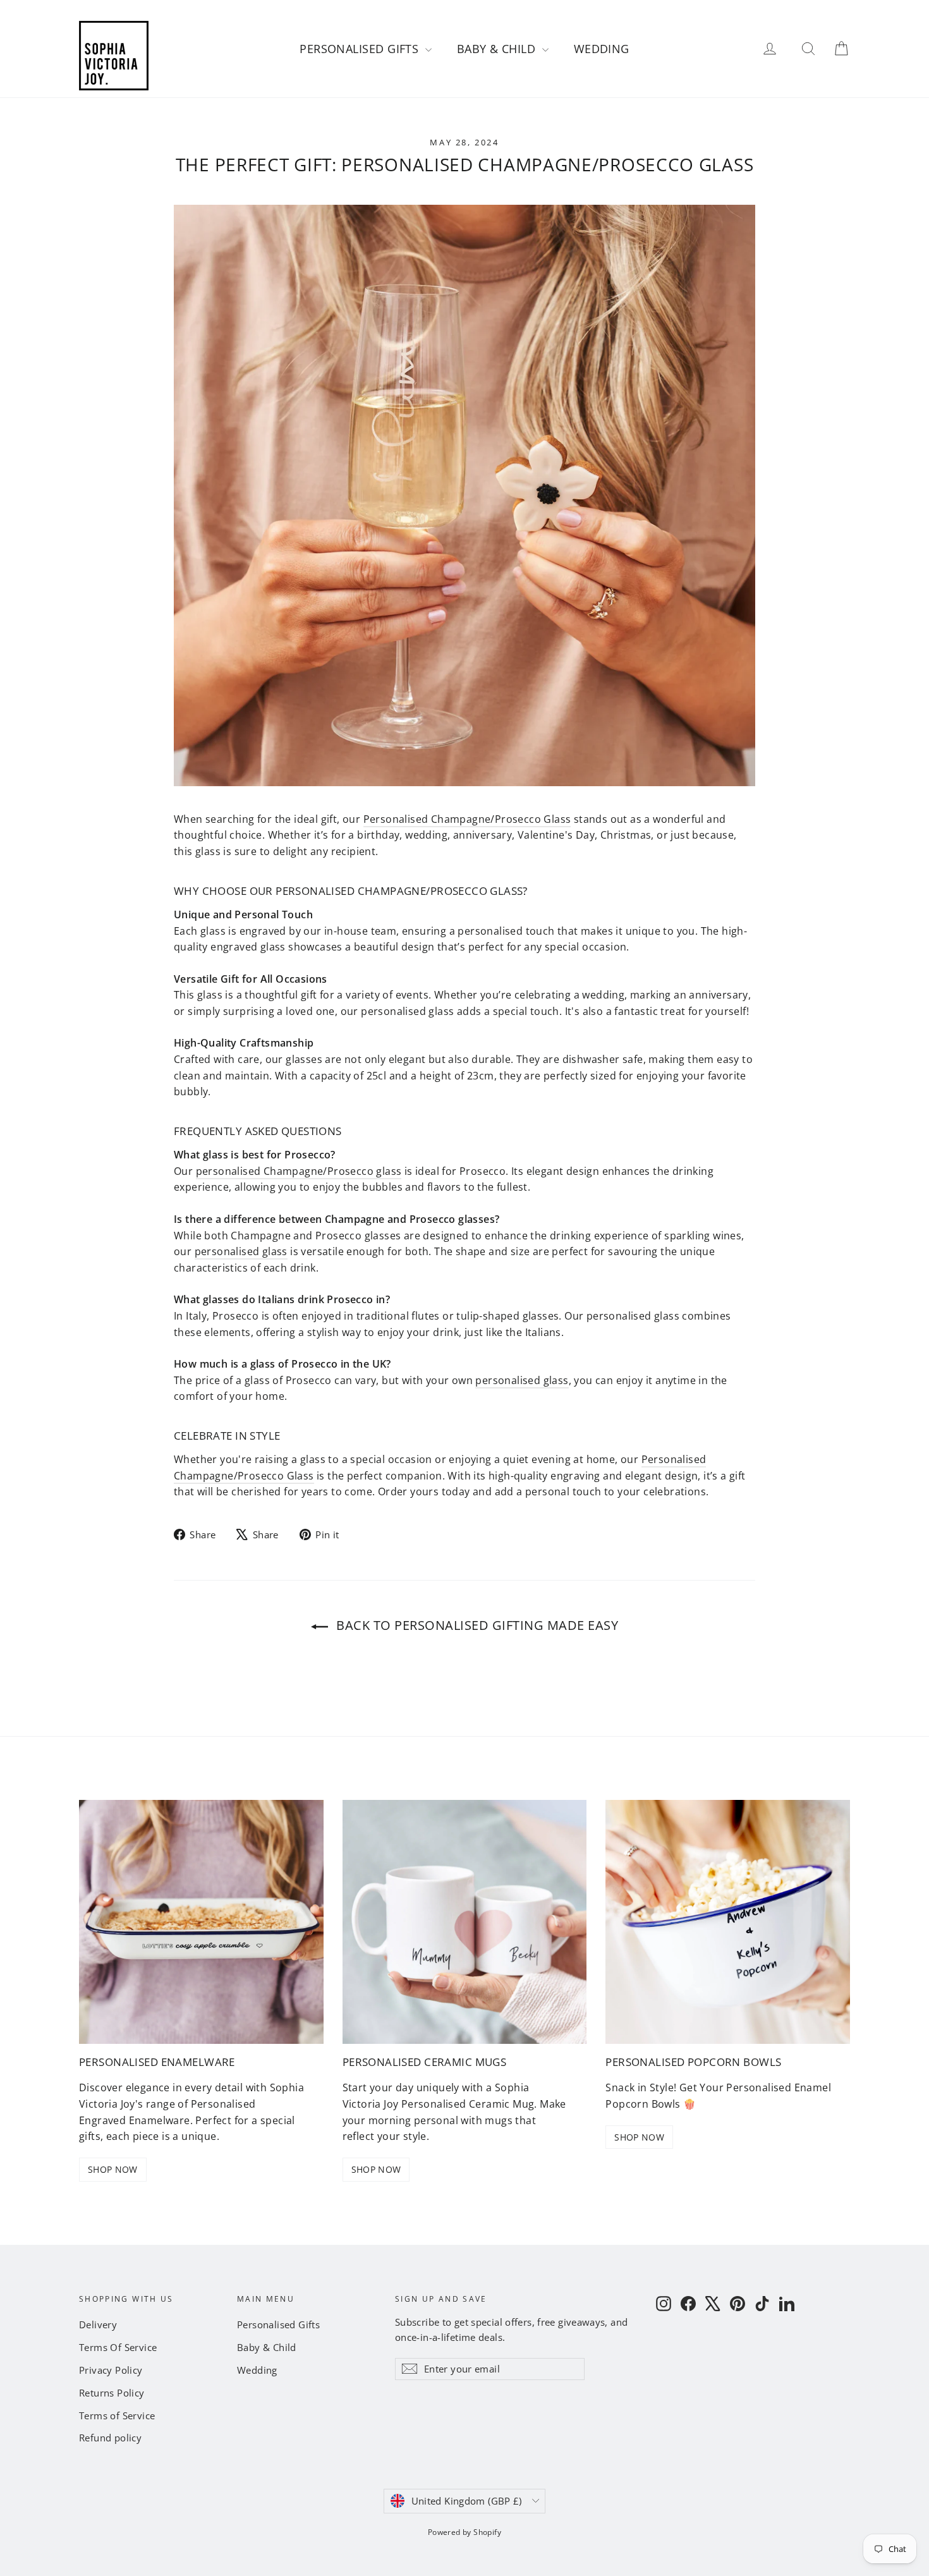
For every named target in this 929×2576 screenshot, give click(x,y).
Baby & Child (498, 49)
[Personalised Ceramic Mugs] (465, 1922)
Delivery (98, 2324)
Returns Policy (112, 2393)
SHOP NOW (113, 2169)
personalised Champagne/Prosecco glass (299, 1171)
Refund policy (110, 2438)
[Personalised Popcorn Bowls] (728, 1922)
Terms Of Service (118, 2347)
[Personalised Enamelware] (201, 1922)
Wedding (602, 49)
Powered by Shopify (464, 2532)
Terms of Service (117, 2415)
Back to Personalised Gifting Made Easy (476, 1625)
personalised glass (241, 1251)
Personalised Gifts (361, 49)
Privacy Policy (111, 2370)
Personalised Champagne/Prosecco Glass (467, 819)
